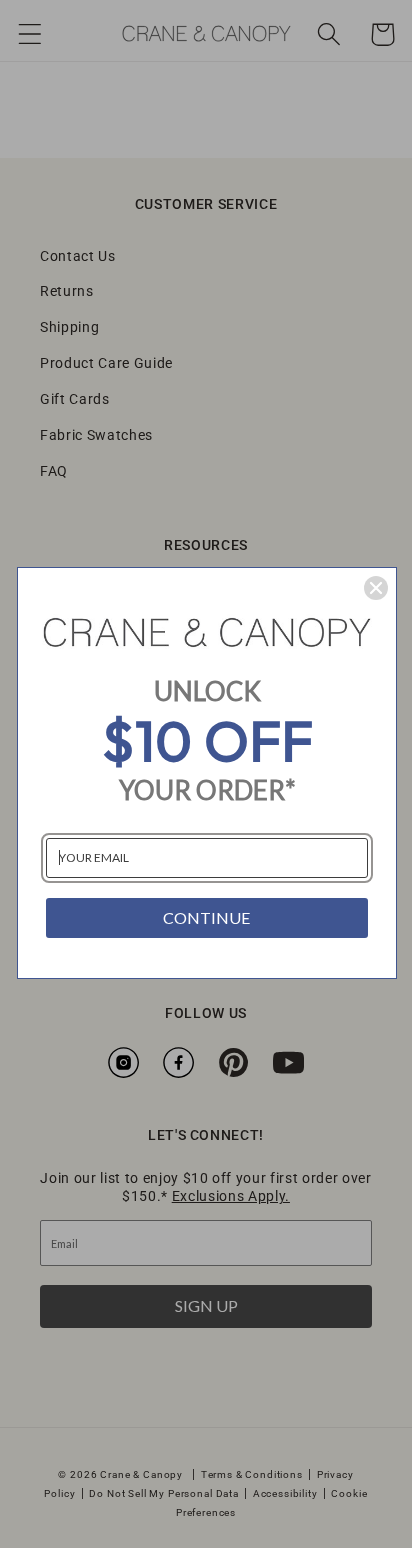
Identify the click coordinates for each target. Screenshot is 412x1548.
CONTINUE (206, 917)
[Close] (376, 588)
